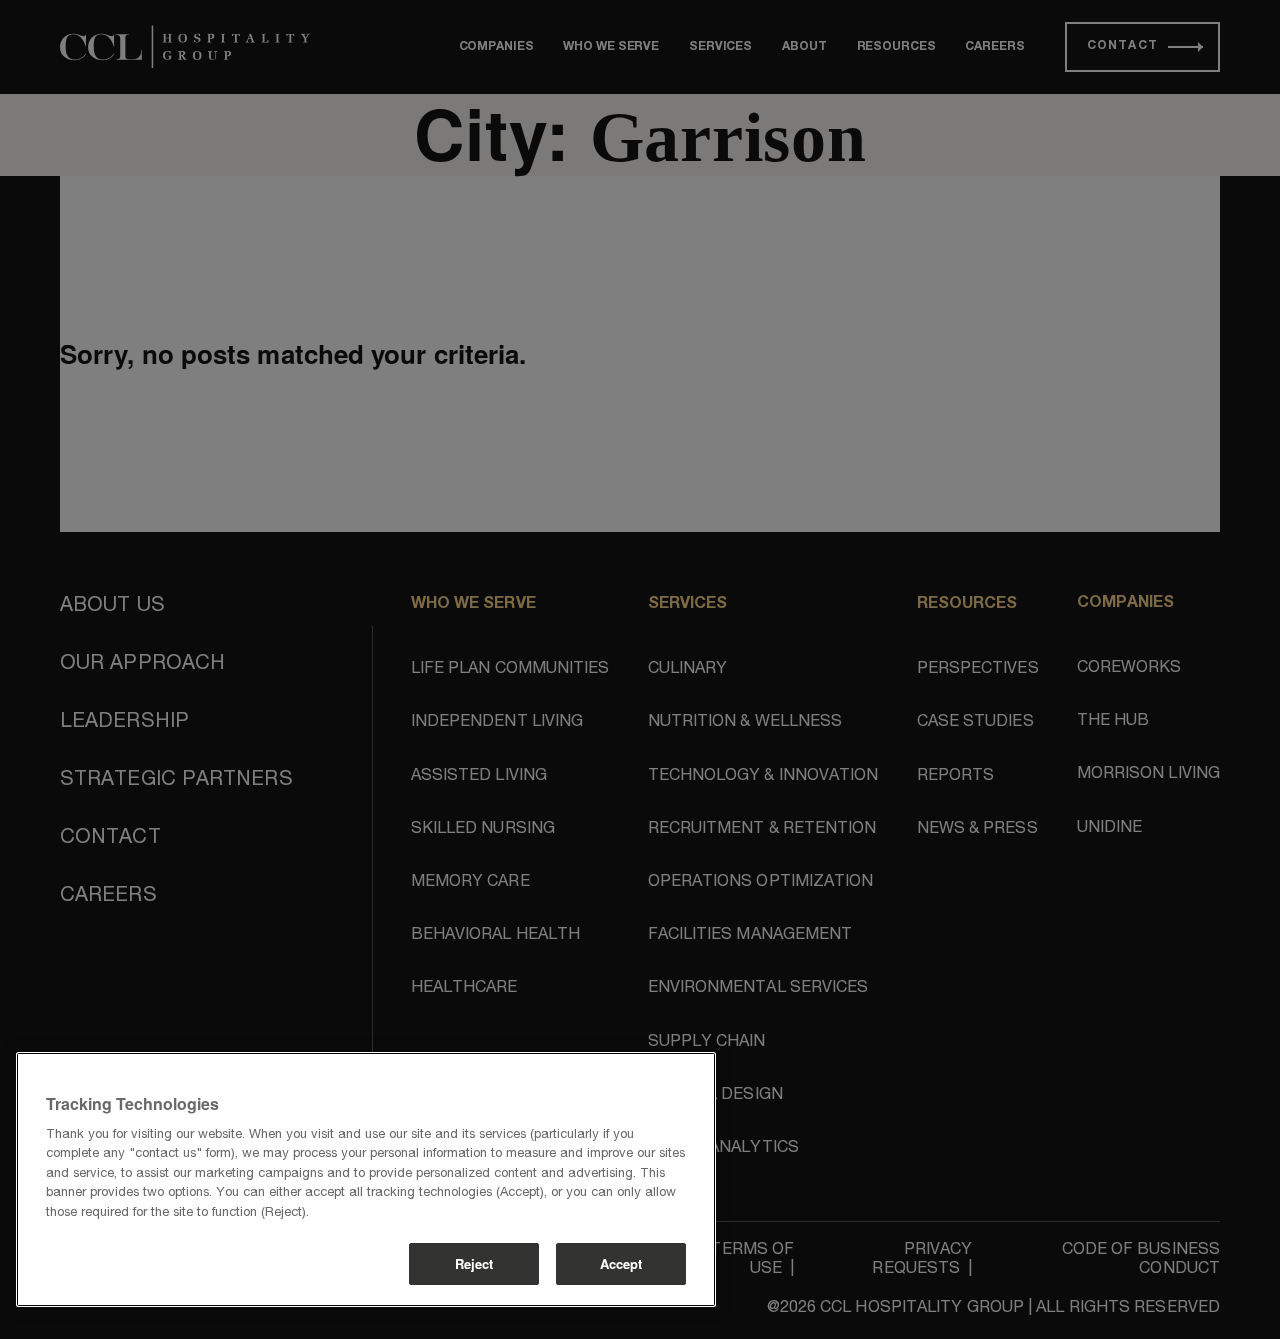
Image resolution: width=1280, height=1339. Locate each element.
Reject (474, 1263)
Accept (621, 1263)
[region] (366, 1179)
